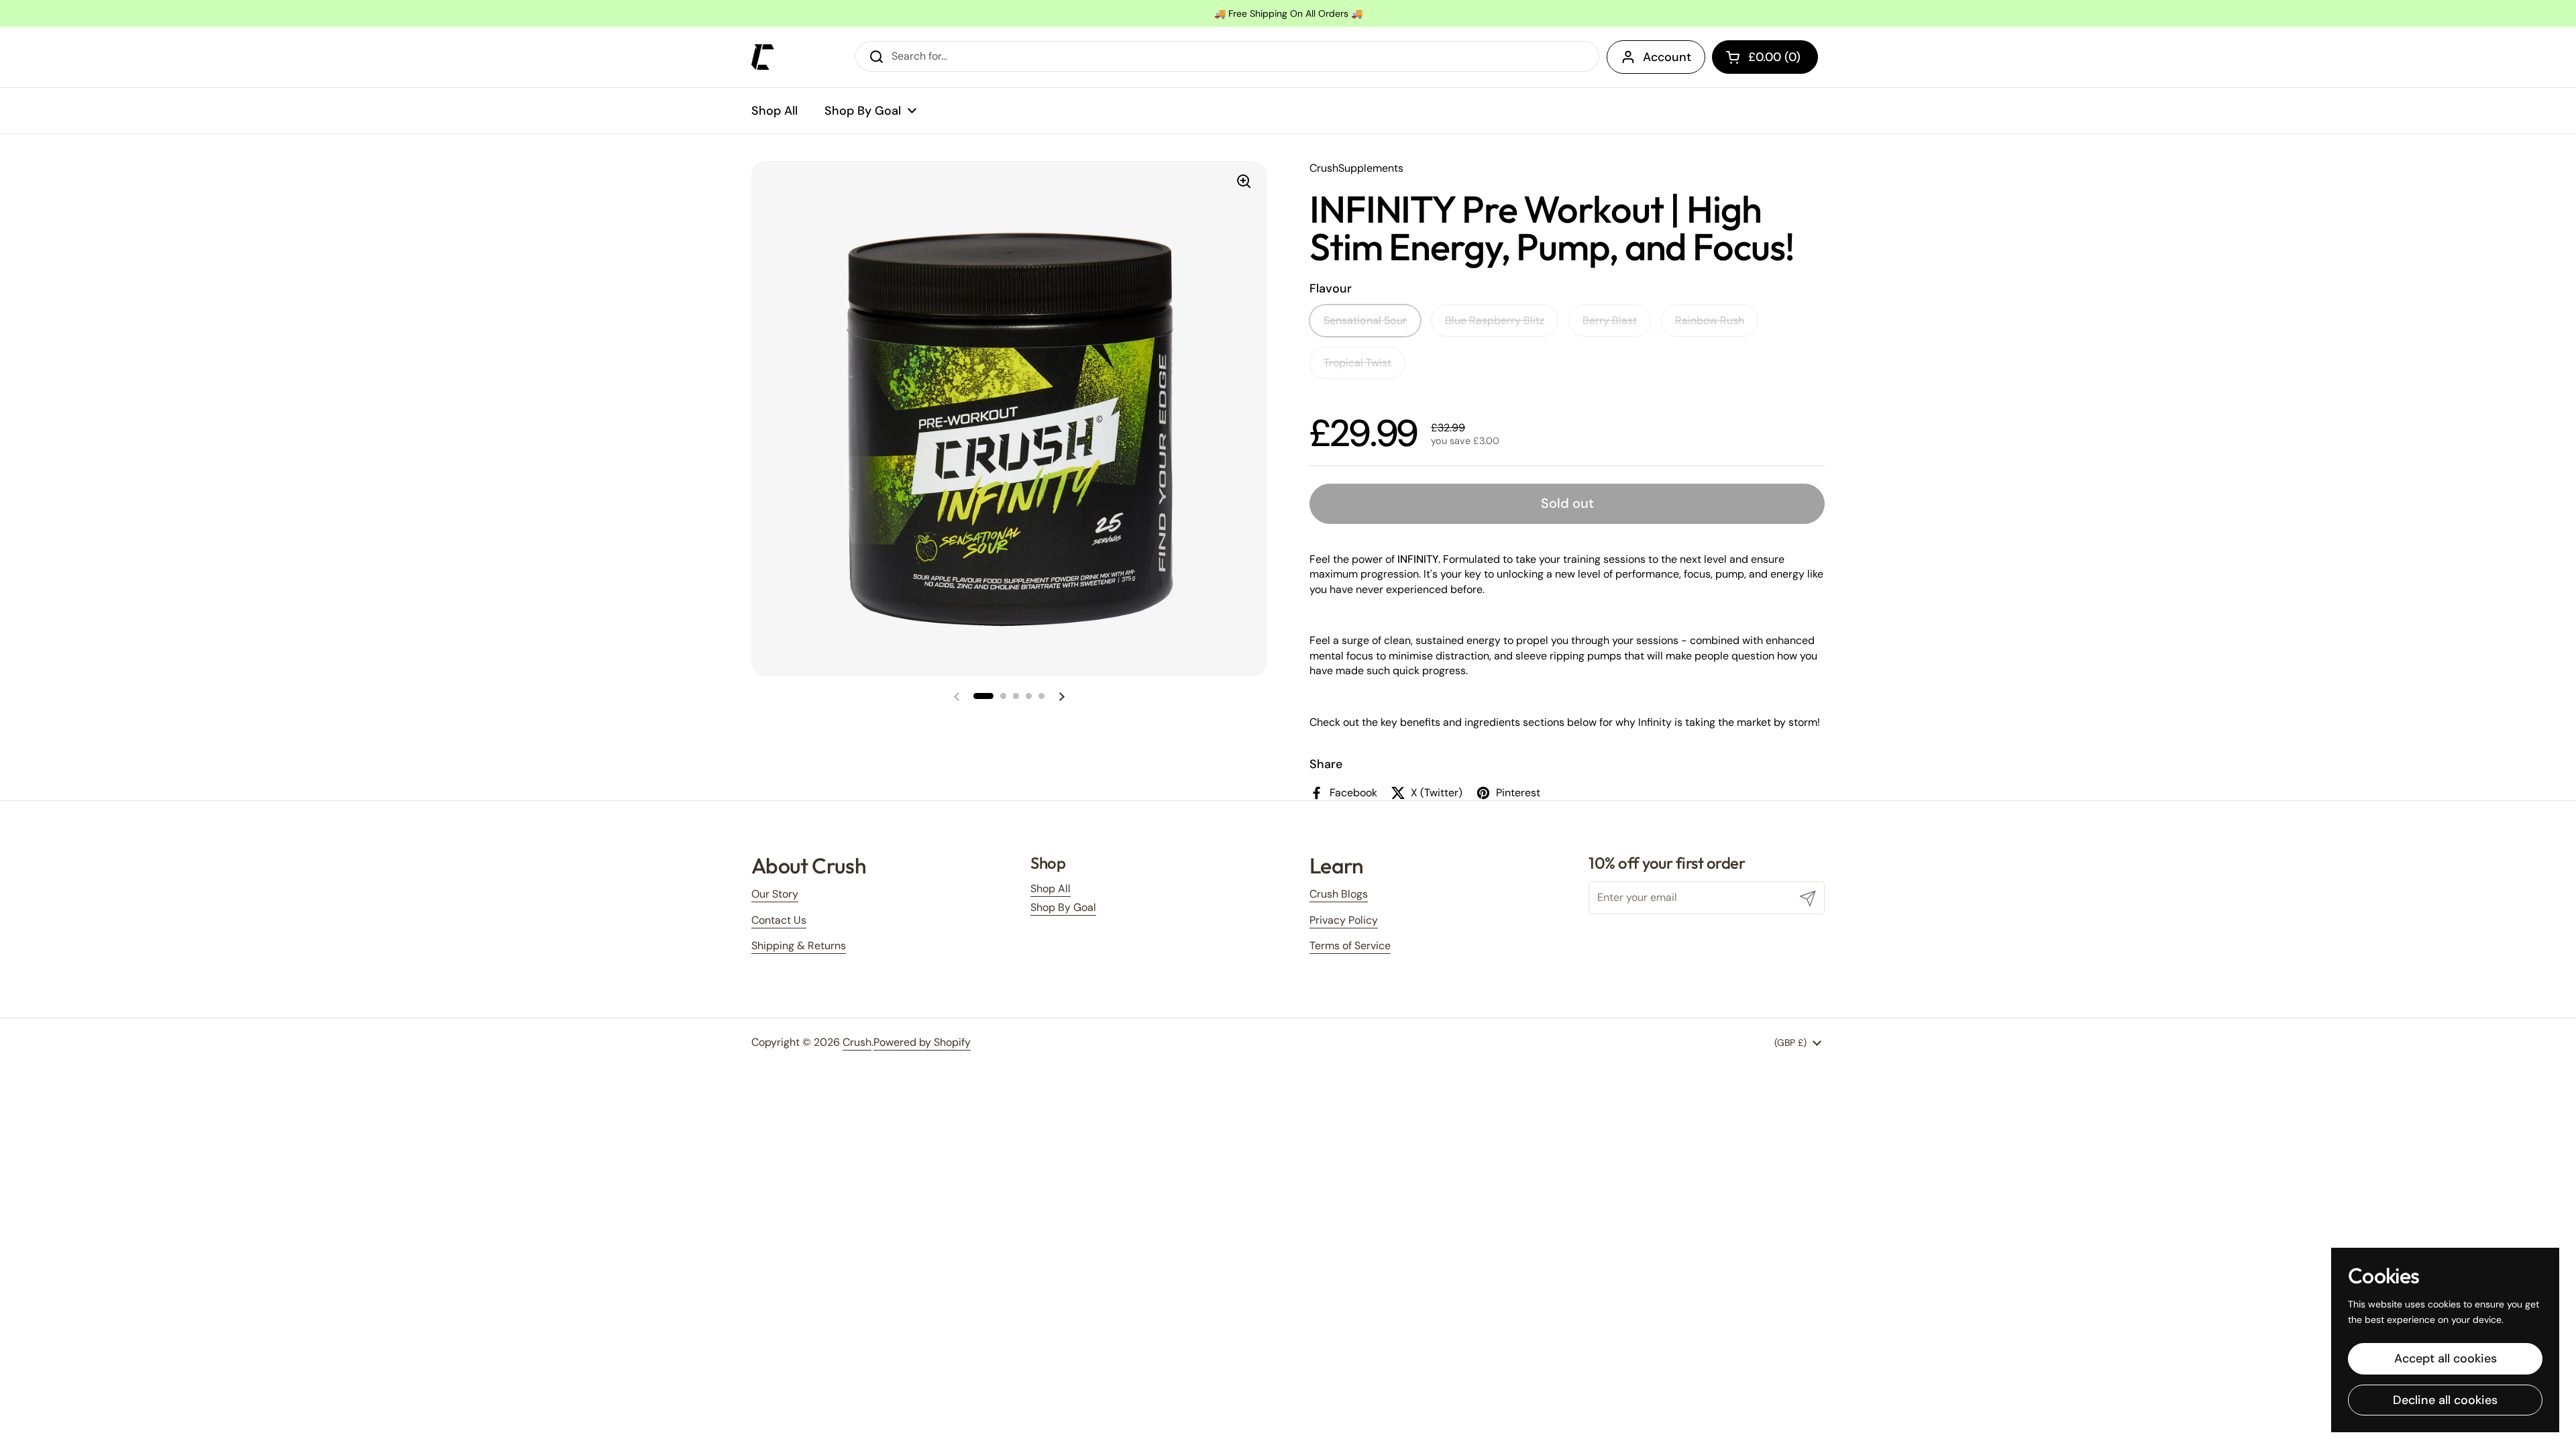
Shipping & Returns (799, 946)
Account (1667, 57)
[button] (1765, 57)
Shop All (1051, 889)
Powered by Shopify (922, 1042)
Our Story (775, 894)
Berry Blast (1610, 320)
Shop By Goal (1063, 907)
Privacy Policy (1344, 920)
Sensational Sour (1365, 320)
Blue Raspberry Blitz (1495, 320)
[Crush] (763, 57)
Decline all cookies (2445, 1400)
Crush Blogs (1339, 894)
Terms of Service (1350, 946)
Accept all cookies (2446, 1358)
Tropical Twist (1357, 363)
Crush (857, 1042)
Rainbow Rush (1710, 320)
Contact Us (779, 920)
